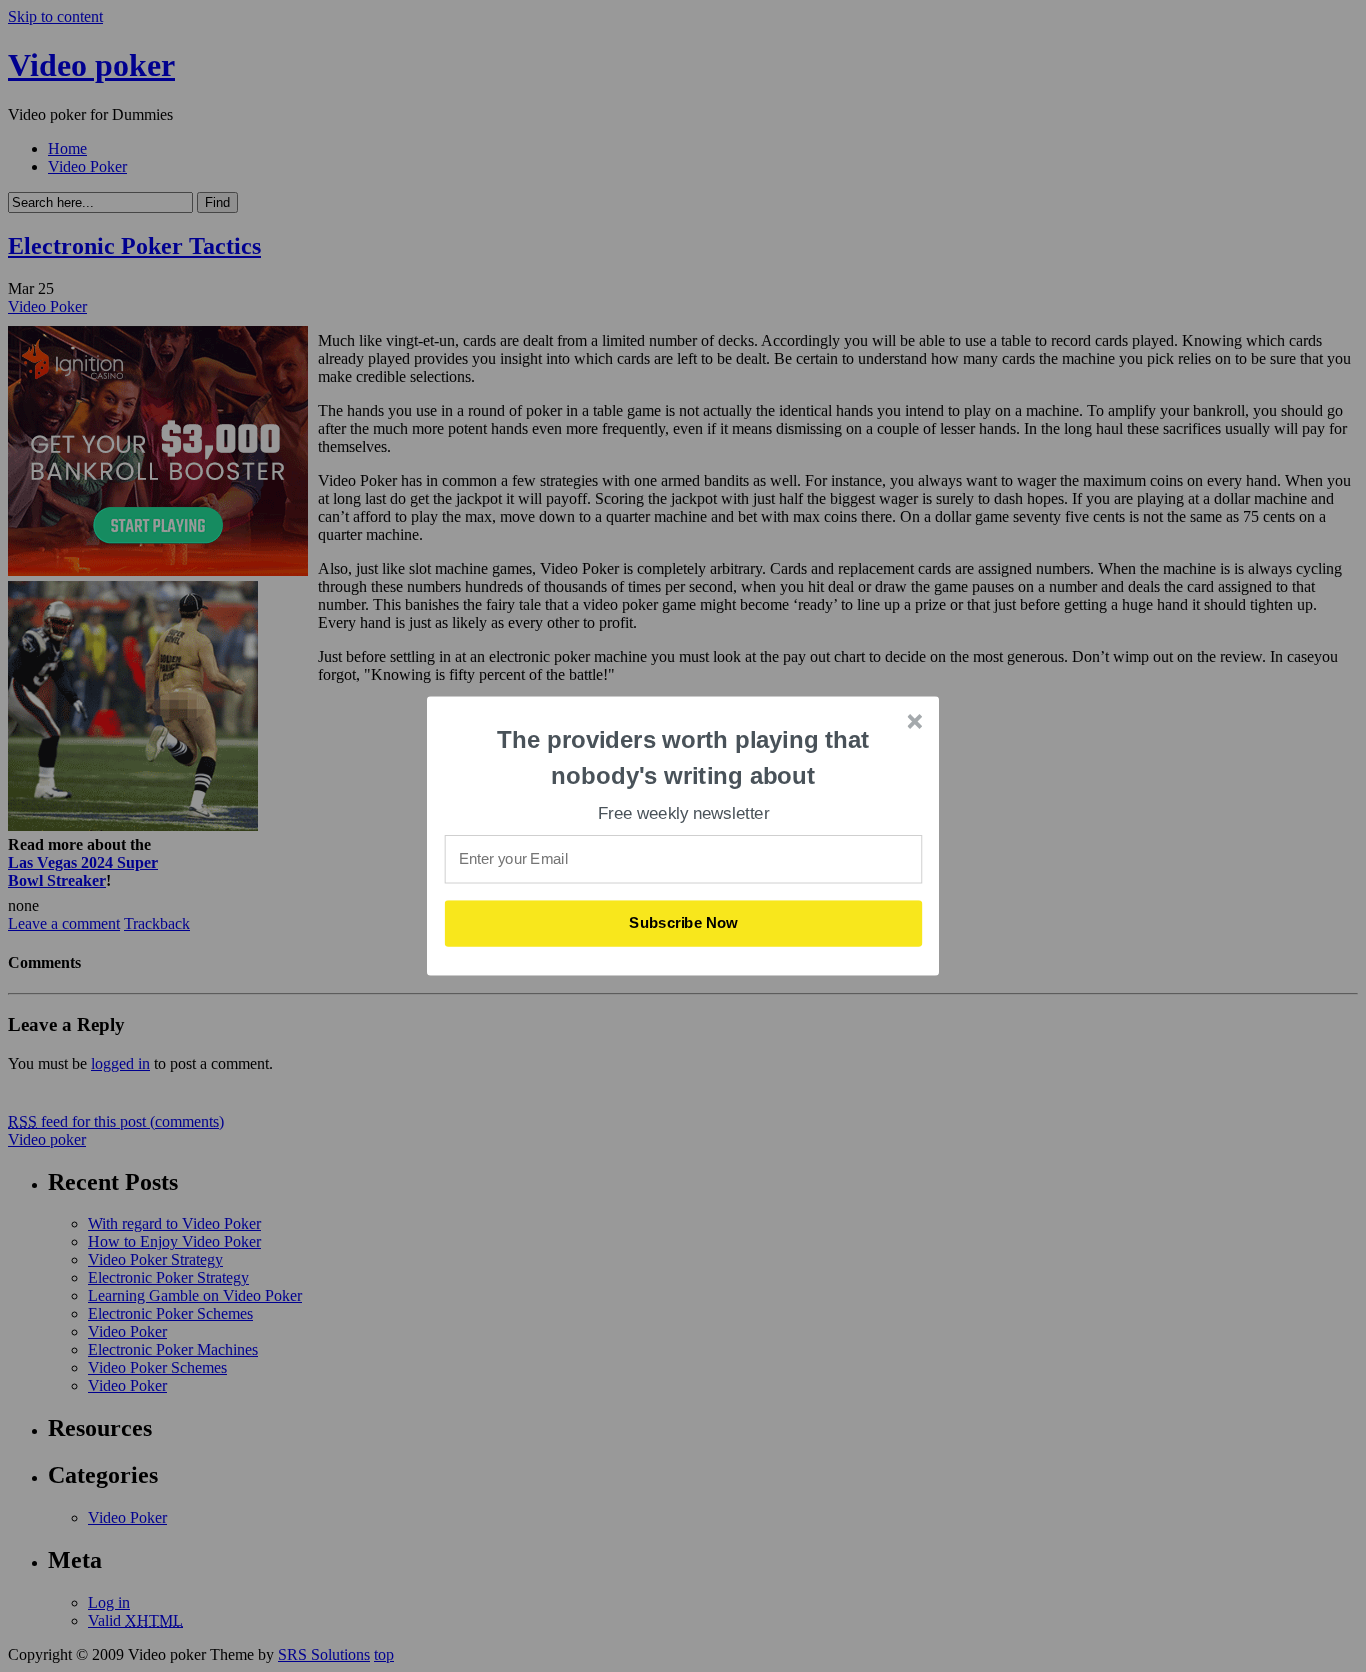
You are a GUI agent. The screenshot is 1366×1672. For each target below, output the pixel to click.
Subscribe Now (684, 923)
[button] (684, 757)
